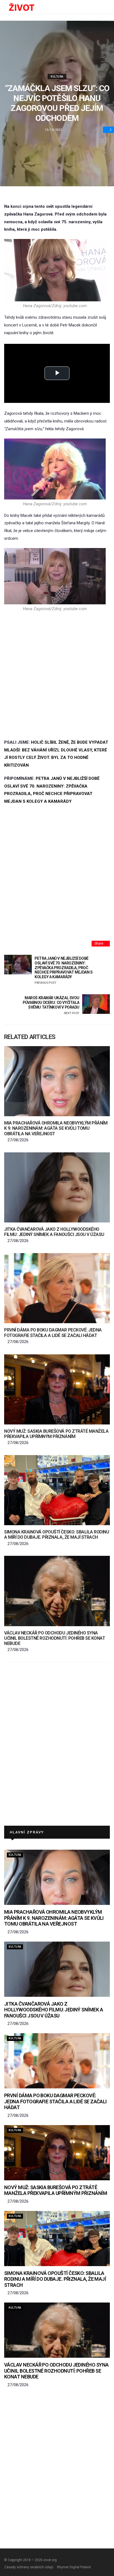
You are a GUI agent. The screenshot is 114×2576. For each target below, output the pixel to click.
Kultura (57, 77)
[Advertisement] (57, 675)
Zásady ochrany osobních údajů (29, 2567)
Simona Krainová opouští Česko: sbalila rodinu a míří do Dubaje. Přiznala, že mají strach (57, 1535)
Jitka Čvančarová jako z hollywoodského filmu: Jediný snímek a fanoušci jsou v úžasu (54, 1232)
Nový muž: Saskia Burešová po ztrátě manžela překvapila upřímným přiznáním (56, 1434)
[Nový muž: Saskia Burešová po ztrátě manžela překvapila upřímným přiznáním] (57, 1389)
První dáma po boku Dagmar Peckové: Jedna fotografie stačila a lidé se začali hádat (53, 1333)
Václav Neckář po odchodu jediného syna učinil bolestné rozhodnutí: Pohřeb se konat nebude (55, 1638)
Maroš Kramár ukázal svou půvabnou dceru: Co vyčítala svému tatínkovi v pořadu (51, 1005)
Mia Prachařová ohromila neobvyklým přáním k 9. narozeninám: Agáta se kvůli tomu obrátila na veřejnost (56, 1128)
